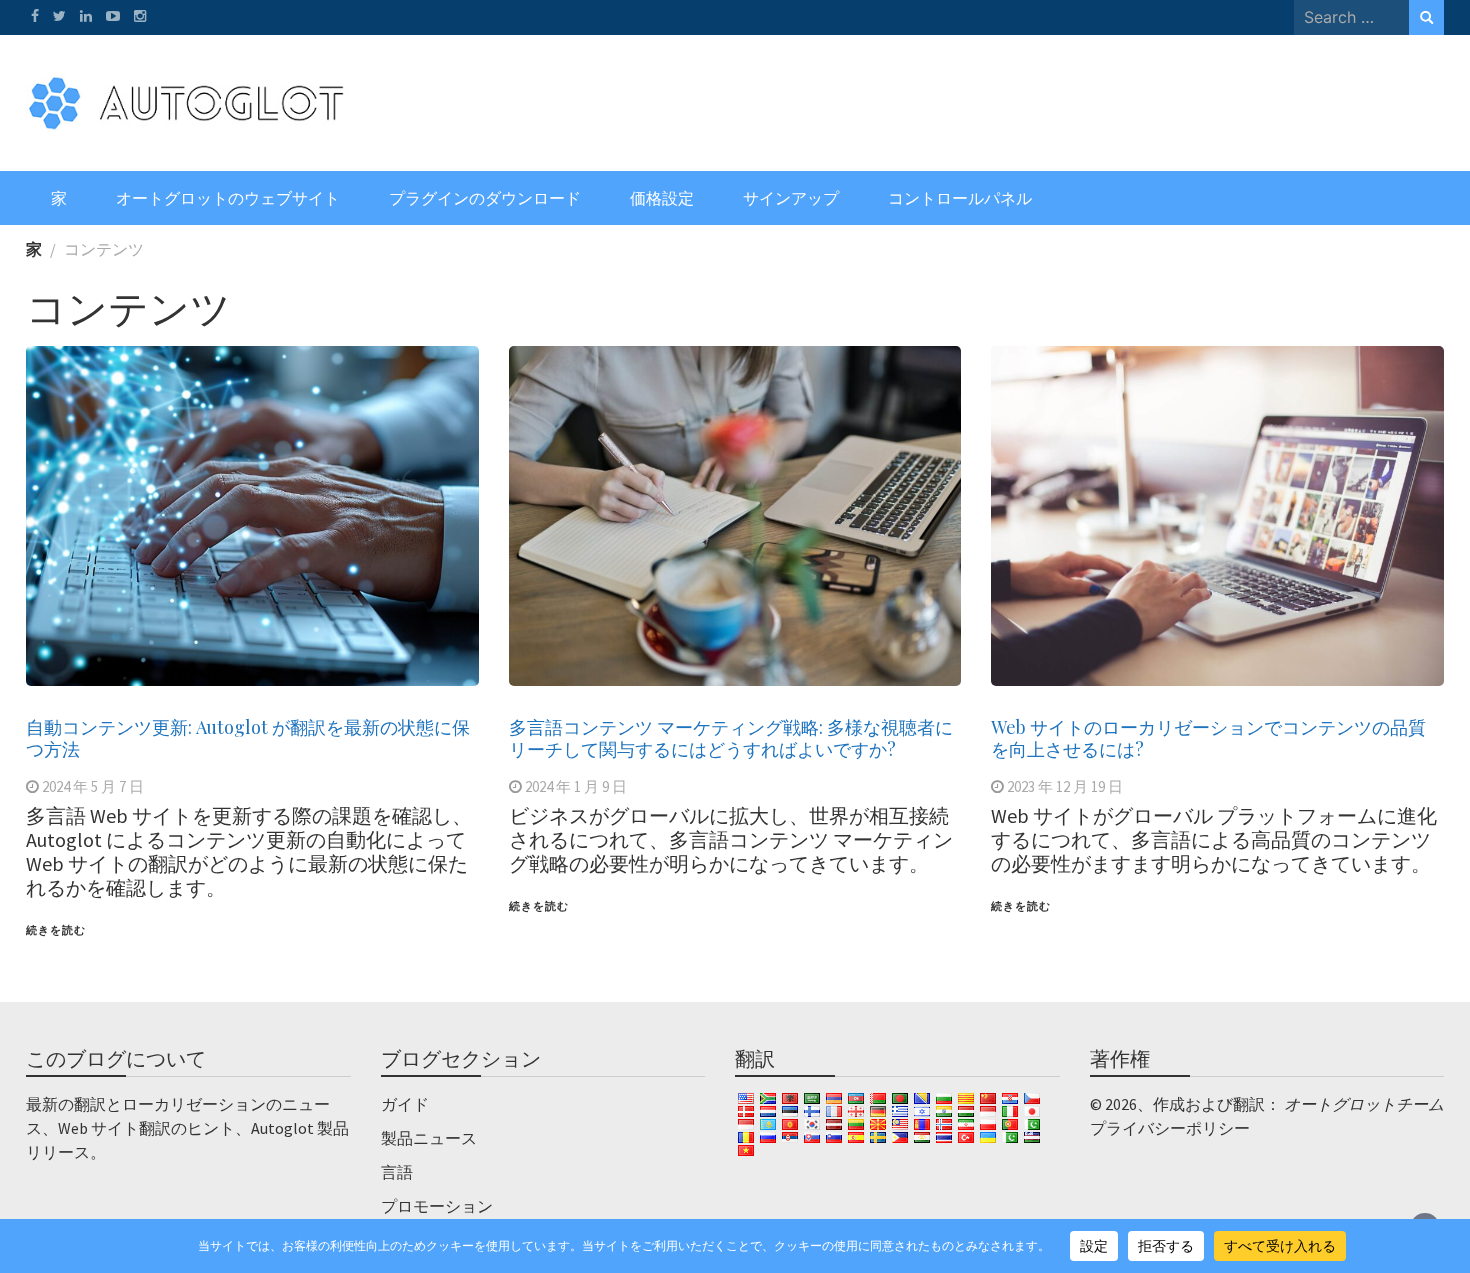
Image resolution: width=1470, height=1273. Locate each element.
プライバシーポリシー (1170, 1128)
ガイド (405, 1104)
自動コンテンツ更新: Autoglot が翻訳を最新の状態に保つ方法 (248, 738)
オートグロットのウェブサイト (228, 198)
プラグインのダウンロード (485, 198)
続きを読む (56, 930)
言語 (397, 1172)
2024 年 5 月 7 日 (93, 786)
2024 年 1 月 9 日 (576, 786)
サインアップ (791, 198)
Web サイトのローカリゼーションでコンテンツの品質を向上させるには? (1208, 738)
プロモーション (437, 1206)
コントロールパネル (960, 198)
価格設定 (662, 198)
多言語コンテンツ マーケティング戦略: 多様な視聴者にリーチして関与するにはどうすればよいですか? (731, 738)
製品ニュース (429, 1138)
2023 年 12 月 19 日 (1065, 786)
